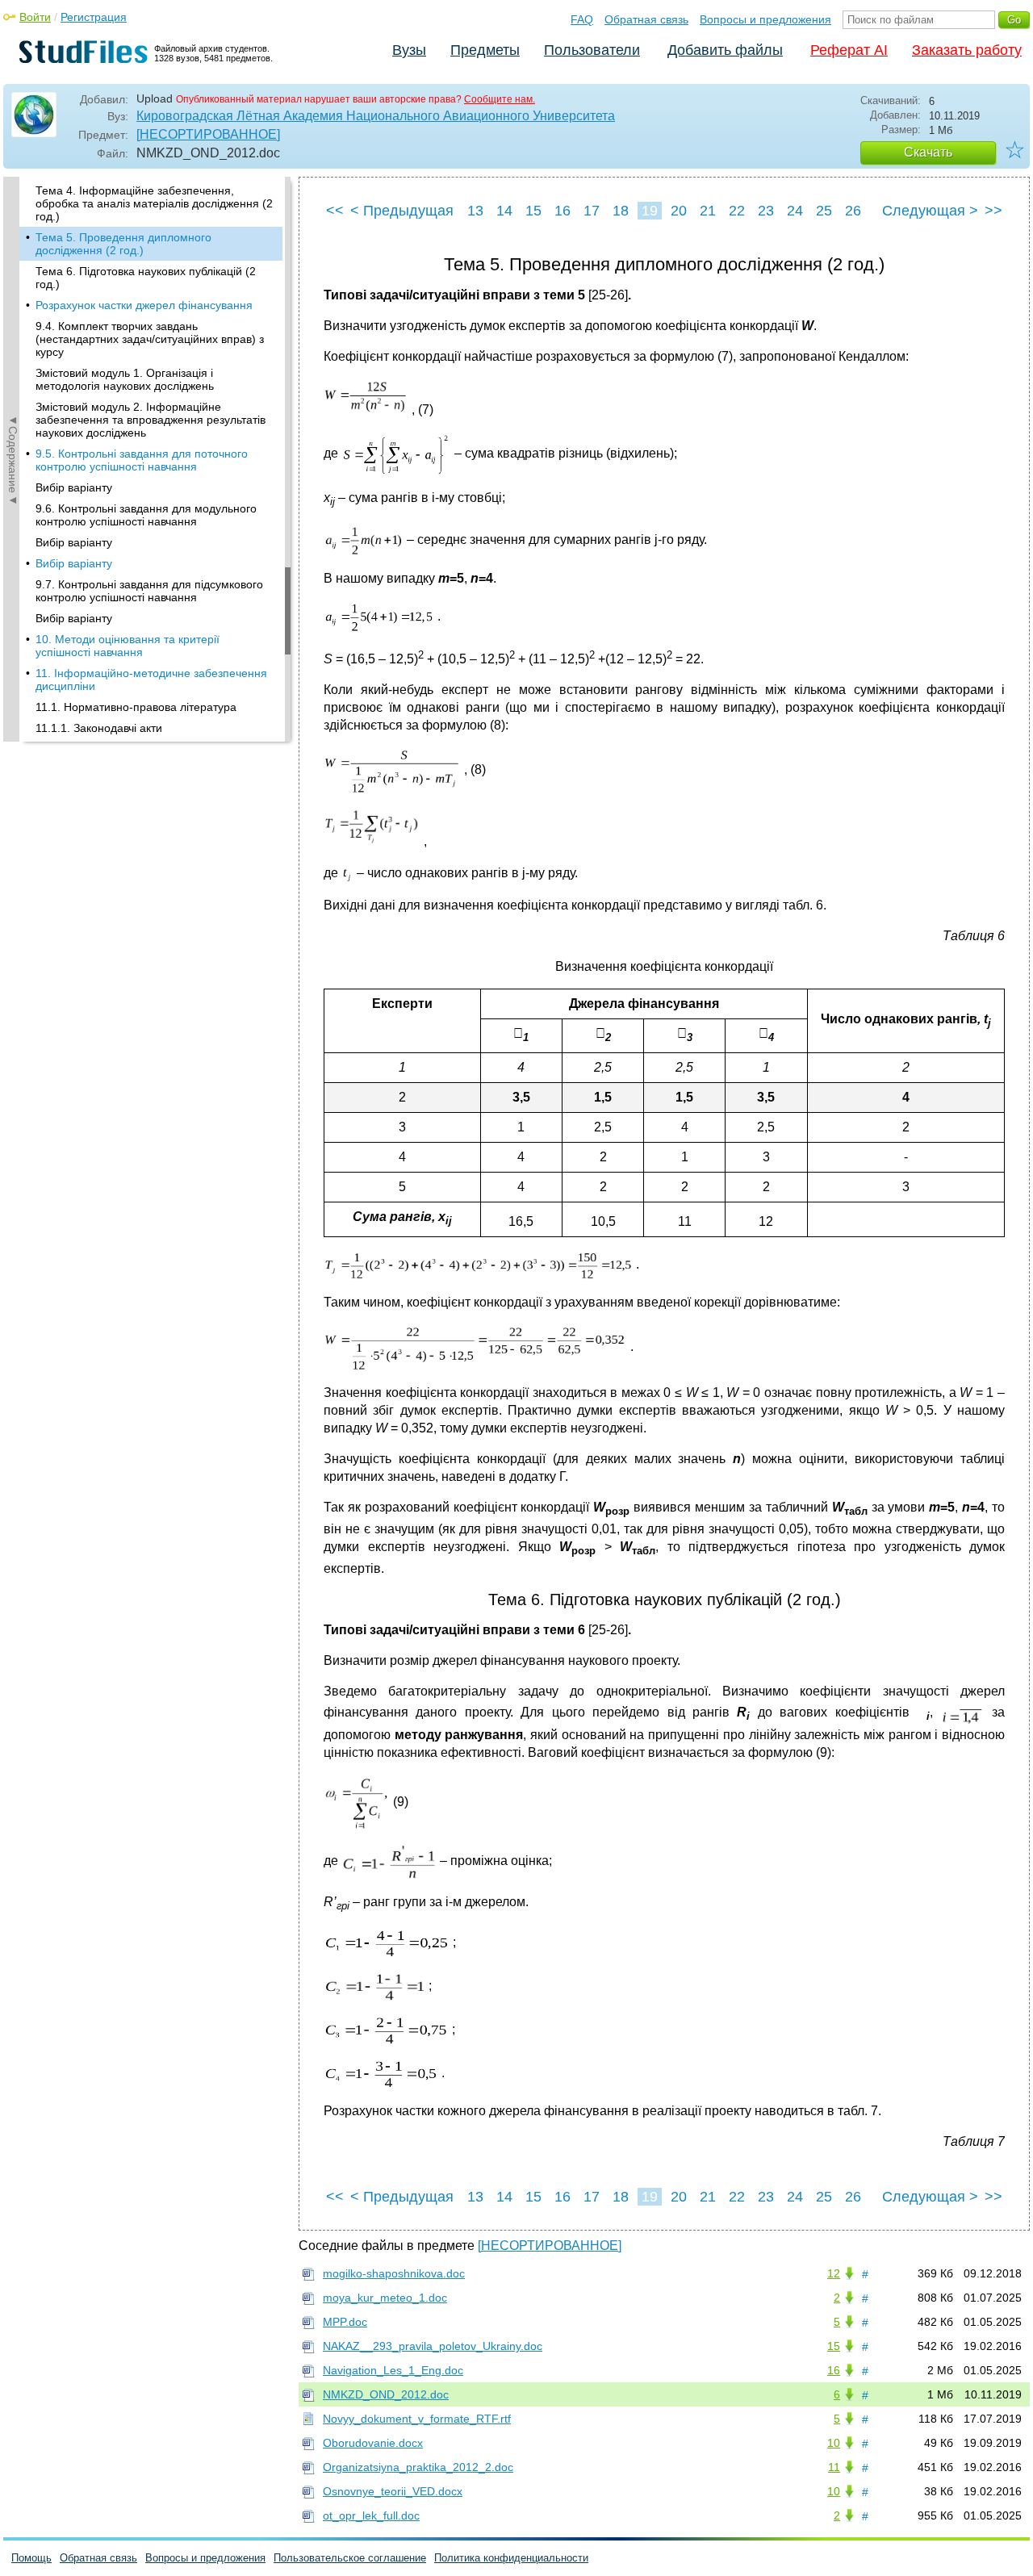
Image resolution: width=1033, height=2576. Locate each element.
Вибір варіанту (74, 487)
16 (563, 211)
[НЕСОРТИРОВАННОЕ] (208, 134)
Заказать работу (967, 50)
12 (834, 2273)
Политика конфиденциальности (511, 2558)
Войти (35, 17)
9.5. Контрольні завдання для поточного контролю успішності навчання (142, 460)
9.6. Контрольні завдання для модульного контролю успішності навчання (146, 515)
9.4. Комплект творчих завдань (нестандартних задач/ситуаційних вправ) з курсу (150, 339)
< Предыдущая (402, 211)
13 (475, 211)
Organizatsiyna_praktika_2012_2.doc (418, 2467)
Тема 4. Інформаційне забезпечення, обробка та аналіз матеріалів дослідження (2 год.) (154, 203)
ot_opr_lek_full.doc (371, 2515)
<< (335, 211)
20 (679, 211)
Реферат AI (849, 50)
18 (621, 211)
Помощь (31, 2558)
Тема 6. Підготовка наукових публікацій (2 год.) (146, 278)
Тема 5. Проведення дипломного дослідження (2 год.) (123, 244)
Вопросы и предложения (765, 19)
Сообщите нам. (500, 99)
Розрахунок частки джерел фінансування (144, 305)
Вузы (409, 50)
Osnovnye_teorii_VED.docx (393, 2491)
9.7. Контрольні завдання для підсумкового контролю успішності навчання (149, 591)
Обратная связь (646, 19)
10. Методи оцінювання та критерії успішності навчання (128, 646)
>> (993, 211)
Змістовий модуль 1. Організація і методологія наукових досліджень (125, 379)
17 (592, 211)
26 (853, 211)
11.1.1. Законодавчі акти (99, 728)
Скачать (928, 152)
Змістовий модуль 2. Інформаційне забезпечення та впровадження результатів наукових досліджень (151, 420)
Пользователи (592, 50)
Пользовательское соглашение (350, 2558)
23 (766, 211)
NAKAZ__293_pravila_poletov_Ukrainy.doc (433, 2346)
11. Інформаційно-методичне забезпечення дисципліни (151, 680)
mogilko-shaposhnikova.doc (394, 2273)
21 (708, 211)
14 (504, 211)
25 (824, 211)
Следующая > (930, 211)
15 (533, 211)
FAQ (582, 19)
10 (834, 2443)
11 (834, 2467)
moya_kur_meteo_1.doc (385, 2298)
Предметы (485, 50)
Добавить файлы (725, 50)
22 (737, 211)
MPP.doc (345, 2322)
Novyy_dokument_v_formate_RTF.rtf (417, 2419)
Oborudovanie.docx (373, 2443)
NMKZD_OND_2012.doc (386, 2394)
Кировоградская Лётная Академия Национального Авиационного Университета (376, 116)
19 (650, 211)
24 (795, 211)
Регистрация (94, 17)
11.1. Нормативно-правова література (136, 707)
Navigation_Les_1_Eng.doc (393, 2370)
